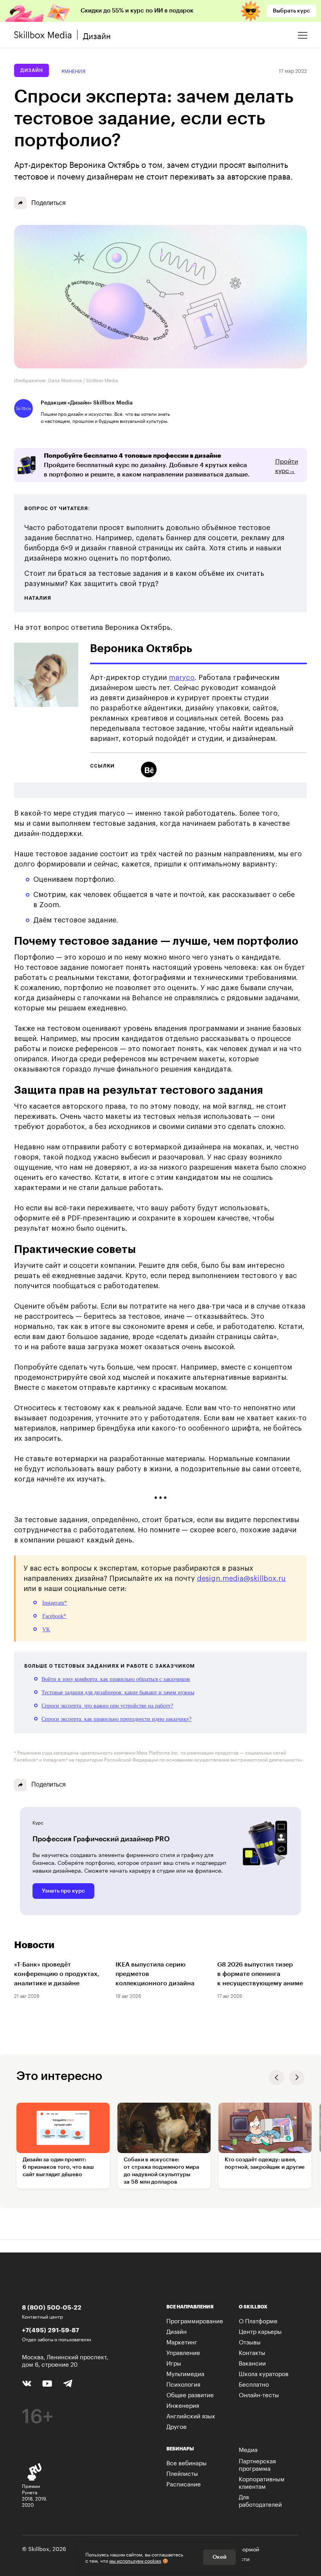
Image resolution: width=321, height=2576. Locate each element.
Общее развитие (190, 2394)
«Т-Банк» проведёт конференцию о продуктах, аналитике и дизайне (57, 1974)
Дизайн (32, 70)
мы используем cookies (135, 2560)
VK (46, 1630)
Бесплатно (254, 2384)
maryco (182, 678)
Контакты (252, 2352)
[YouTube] (47, 2383)
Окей (219, 2557)
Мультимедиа (185, 2373)
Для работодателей (260, 2500)
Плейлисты (182, 2473)
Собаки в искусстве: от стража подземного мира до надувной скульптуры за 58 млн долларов (161, 2171)
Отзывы (250, 2341)
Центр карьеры (260, 2331)
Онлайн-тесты (259, 2394)
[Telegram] (68, 2383)
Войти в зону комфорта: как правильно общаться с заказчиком (116, 1679)
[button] (276, 2078)
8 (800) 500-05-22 (52, 2307)
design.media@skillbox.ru (241, 1578)
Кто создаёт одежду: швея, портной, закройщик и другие (265, 2163)
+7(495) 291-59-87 (50, 2330)
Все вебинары (187, 2462)
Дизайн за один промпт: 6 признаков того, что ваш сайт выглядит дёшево (58, 2167)
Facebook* (54, 1616)
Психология (183, 2384)
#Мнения (73, 71)
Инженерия (183, 2405)
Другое (177, 2426)
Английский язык (191, 2415)
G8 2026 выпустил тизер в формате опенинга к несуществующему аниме (260, 1974)
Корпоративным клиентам (262, 2482)
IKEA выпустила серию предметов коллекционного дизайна (155, 1974)
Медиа (248, 2449)
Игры (174, 2362)
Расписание (184, 2483)
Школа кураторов (264, 2373)
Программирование (195, 2320)
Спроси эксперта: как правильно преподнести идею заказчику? (116, 1719)
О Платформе (258, 2320)
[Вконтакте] (27, 2382)
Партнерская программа (257, 2464)
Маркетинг (182, 2341)
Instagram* (55, 1603)
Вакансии (252, 2362)
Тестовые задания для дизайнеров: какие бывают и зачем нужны (118, 1692)
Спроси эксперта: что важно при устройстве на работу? (107, 1706)
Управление (183, 2352)
